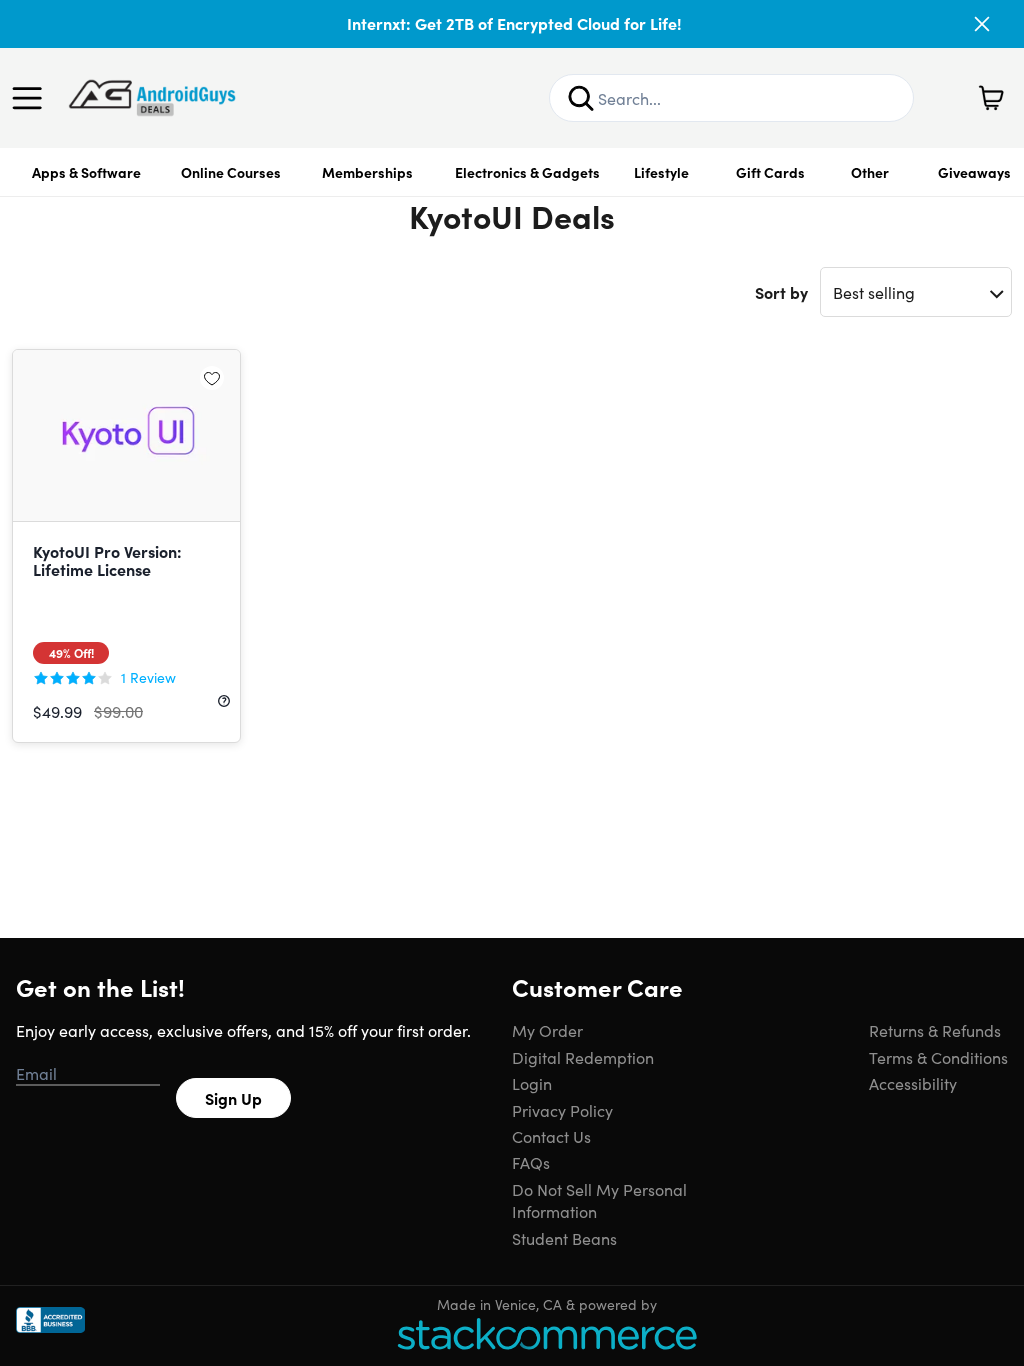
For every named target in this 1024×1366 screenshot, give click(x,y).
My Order (547, 1030)
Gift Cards (770, 172)
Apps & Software (86, 172)
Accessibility (913, 1083)
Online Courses (231, 172)
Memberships (367, 172)
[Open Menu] (32, 98)
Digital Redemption (583, 1057)
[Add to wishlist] (212, 378)
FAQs (531, 1162)
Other (870, 172)
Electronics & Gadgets (527, 172)
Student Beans (564, 1238)
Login (532, 1083)
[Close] (982, 24)
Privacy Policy (562, 1110)
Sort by (781, 292)
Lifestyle (661, 172)
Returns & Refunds (935, 1030)
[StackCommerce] (547, 1333)
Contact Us (551, 1136)
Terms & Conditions (938, 1057)
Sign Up (233, 1098)
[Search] (581, 98)
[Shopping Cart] (991, 98)
